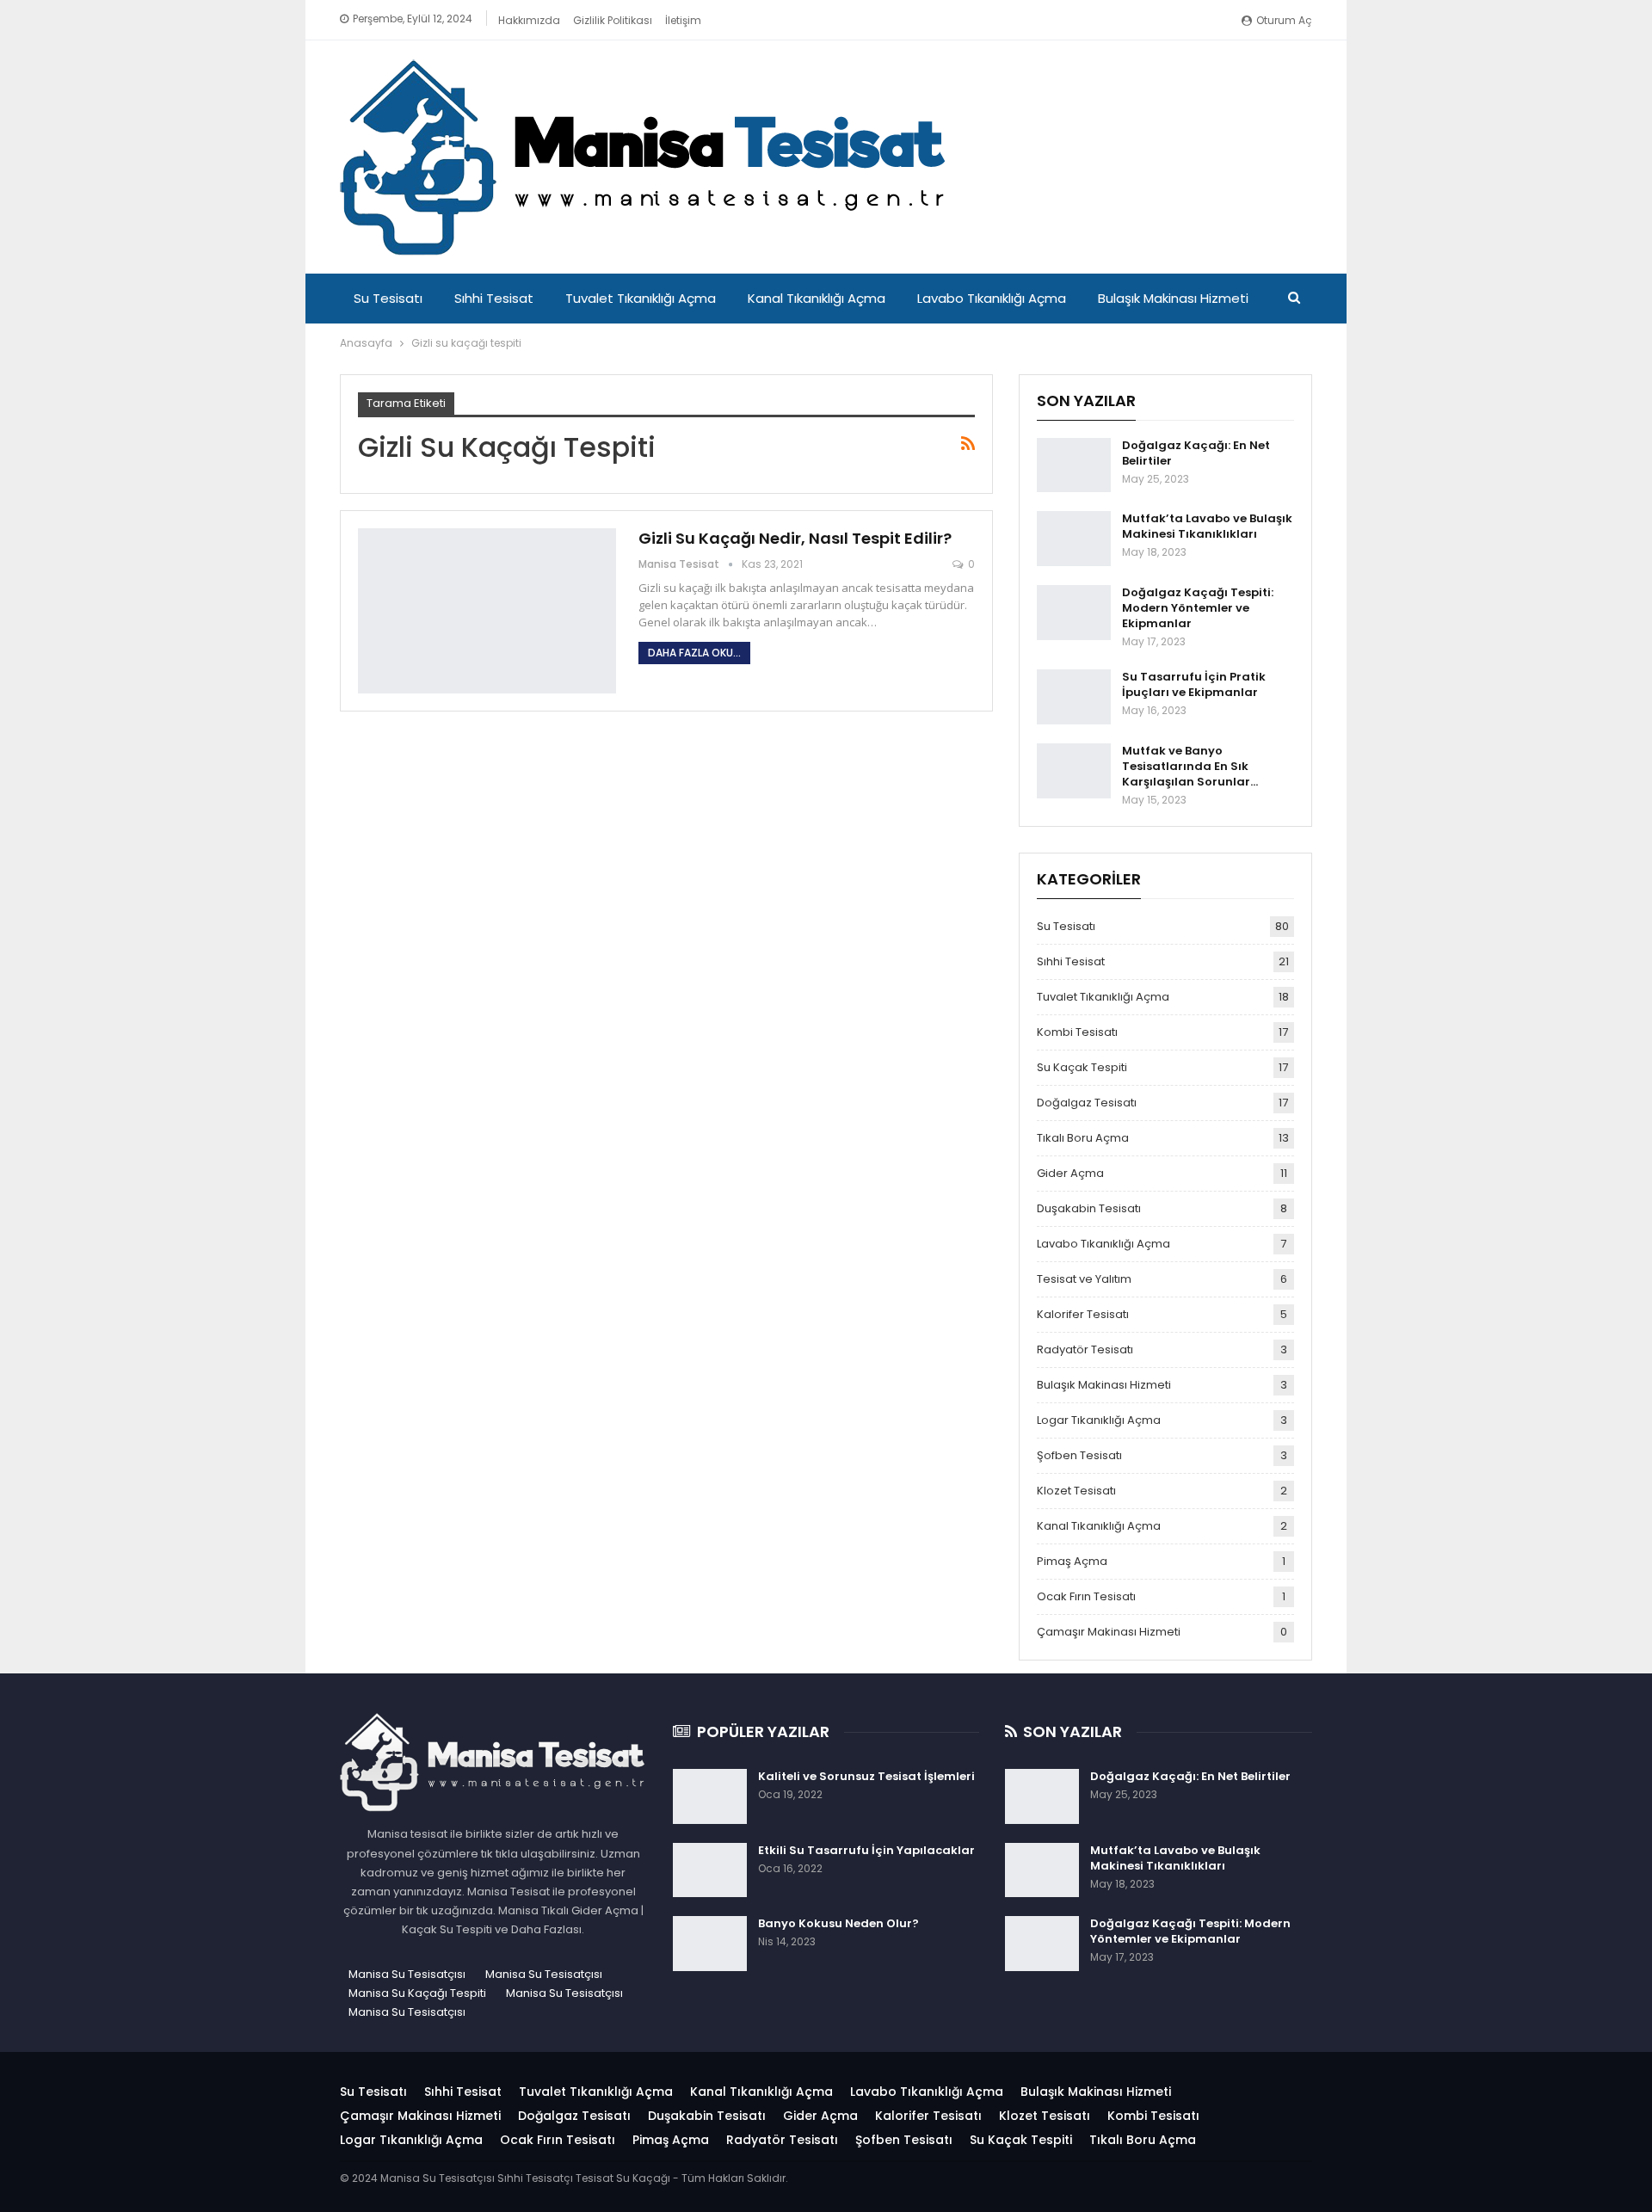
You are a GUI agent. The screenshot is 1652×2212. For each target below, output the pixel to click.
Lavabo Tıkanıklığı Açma (992, 298)
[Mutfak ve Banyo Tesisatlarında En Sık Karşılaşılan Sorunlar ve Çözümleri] (1074, 771)
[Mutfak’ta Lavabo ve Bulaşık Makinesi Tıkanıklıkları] (1074, 539)
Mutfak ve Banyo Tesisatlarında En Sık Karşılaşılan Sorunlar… (1190, 766)
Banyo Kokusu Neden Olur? (838, 1923)
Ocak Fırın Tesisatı (1086, 1596)
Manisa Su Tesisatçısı (407, 1974)
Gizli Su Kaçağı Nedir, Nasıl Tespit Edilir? (795, 538)
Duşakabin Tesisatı (1089, 1208)
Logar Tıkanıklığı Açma (1099, 1420)
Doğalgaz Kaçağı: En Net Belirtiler (1196, 453)
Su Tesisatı (388, 298)
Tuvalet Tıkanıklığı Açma (641, 298)
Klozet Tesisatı (1076, 1491)
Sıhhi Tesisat (494, 298)
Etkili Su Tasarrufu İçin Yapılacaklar (866, 1850)
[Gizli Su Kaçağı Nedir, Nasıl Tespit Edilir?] (487, 611)
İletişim (683, 20)
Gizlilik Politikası (613, 20)
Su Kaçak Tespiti (1082, 1067)
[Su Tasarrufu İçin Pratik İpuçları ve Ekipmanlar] (1074, 697)
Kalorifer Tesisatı (1083, 1314)
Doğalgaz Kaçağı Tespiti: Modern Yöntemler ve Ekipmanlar (1198, 608)
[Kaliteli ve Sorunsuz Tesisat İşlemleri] (710, 1796)
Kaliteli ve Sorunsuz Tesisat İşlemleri (866, 1776)
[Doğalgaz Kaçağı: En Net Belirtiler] (1074, 465)
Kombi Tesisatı (1077, 1032)
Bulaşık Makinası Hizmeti (1173, 298)
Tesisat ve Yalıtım (1084, 1279)
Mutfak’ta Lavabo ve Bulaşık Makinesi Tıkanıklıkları (1207, 526)
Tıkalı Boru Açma (1083, 1138)
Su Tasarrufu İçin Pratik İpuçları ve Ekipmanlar (1194, 684)
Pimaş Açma (1072, 1561)
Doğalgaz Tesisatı (1087, 1103)
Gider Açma (1070, 1173)
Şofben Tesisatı (1079, 1455)
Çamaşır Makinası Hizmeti (1109, 1632)
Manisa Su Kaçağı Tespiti (417, 1993)
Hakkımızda (529, 20)
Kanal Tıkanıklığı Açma (817, 298)
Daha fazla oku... (694, 653)
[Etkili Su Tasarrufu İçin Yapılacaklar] (710, 1870)
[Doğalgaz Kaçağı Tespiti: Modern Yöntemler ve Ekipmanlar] (1074, 613)
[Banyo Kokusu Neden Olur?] (710, 1944)
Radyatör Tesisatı (1085, 1349)
